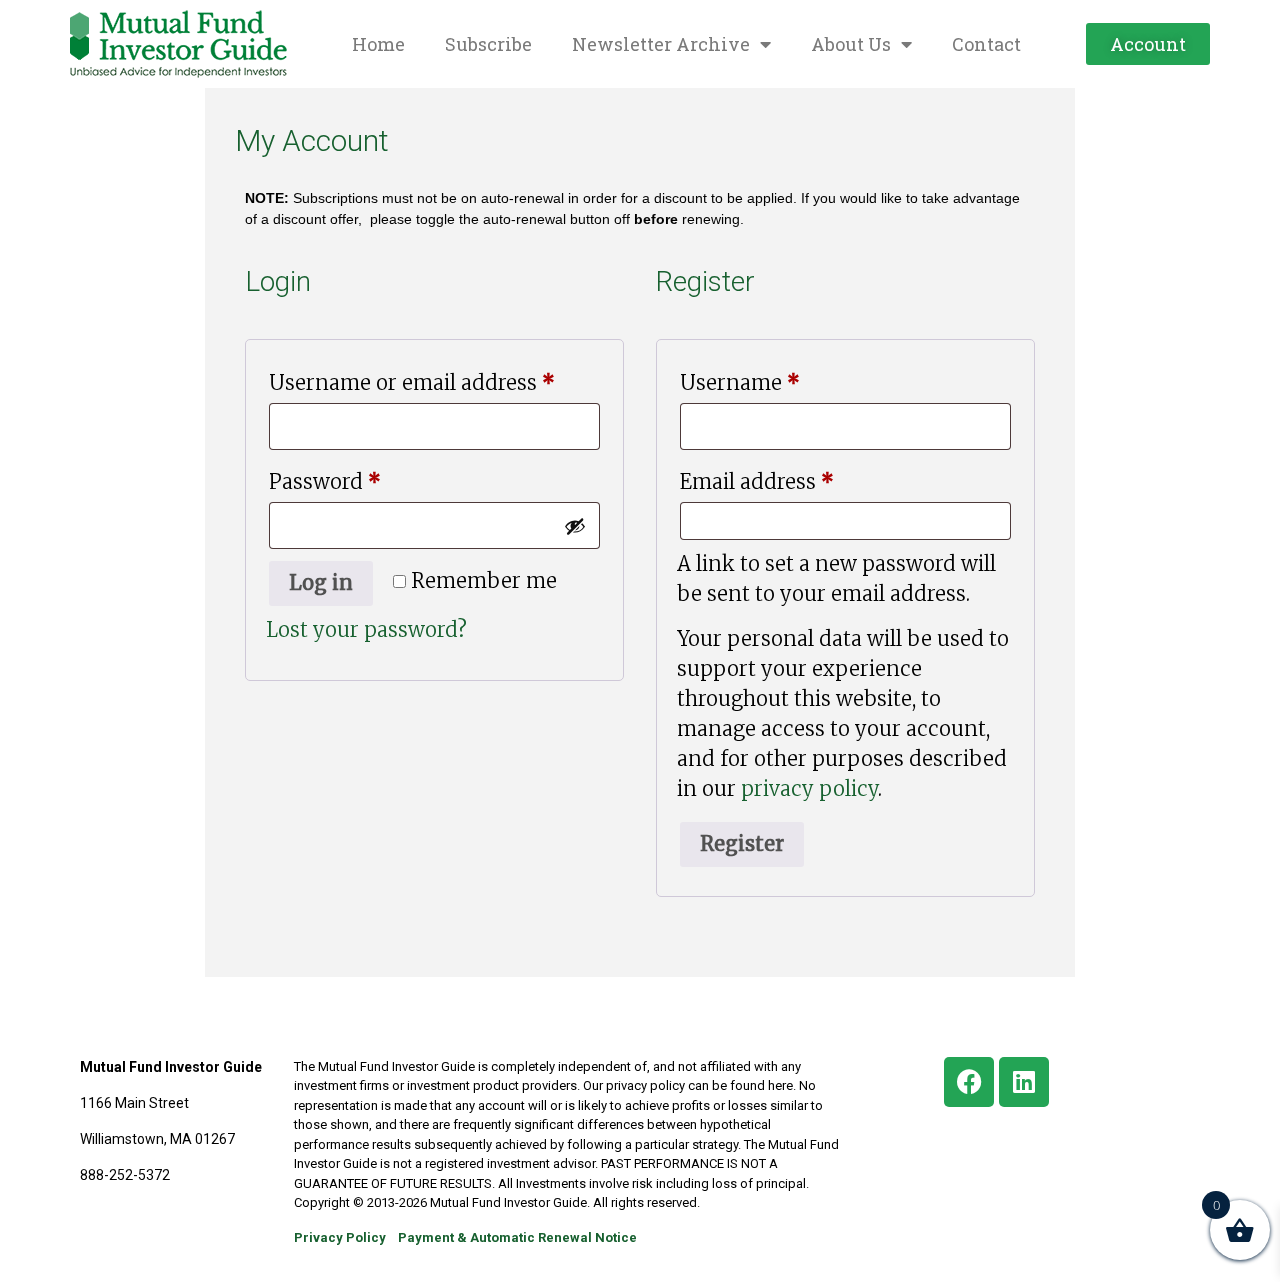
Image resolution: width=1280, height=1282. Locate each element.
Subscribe (488, 44)
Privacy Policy (340, 1237)
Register (742, 843)
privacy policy (809, 788)
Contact (986, 44)
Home (378, 44)
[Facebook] (969, 1082)
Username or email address (434, 379)
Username (783, 379)
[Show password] (575, 526)
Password (368, 478)
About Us (851, 44)
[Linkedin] (1024, 1082)
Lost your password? (366, 629)
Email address (800, 478)
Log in (321, 582)
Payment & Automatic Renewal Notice (517, 1237)
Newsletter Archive (661, 44)
